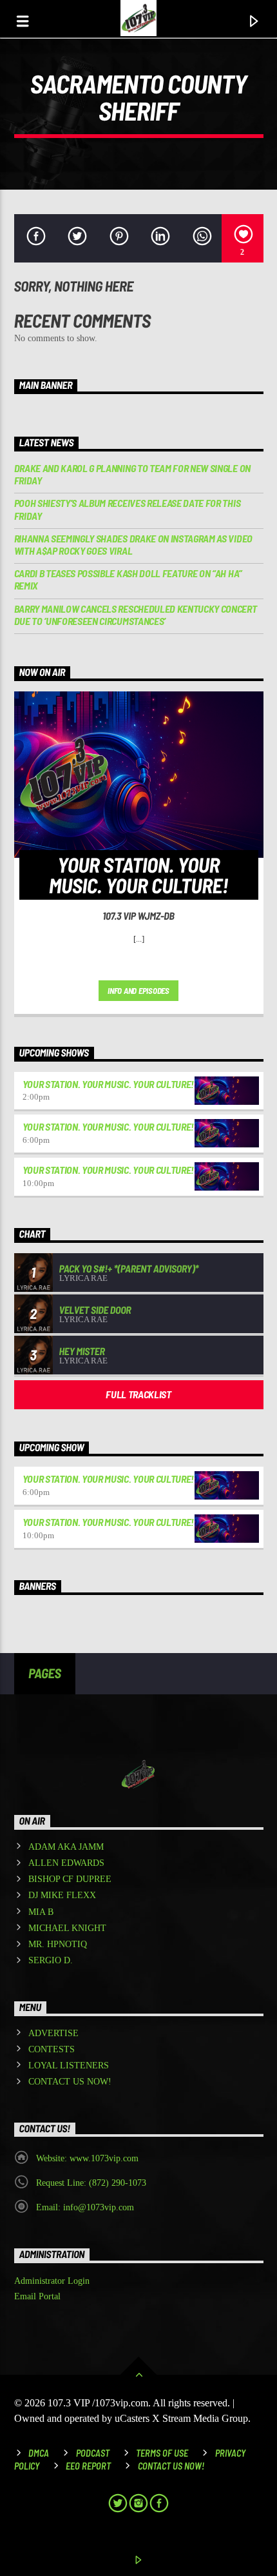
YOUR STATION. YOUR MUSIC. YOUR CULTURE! (109, 1084)
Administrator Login (52, 2281)
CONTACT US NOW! (70, 2082)
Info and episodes (138, 991)
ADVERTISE (53, 2033)
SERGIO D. (51, 1960)
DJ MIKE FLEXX (62, 1895)
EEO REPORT (88, 2466)
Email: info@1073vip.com (85, 2207)
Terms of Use (162, 2453)
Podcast (93, 2453)
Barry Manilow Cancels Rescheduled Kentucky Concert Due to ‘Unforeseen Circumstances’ (136, 615)
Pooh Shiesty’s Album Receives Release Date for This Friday (128, 509)
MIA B (41, 1912)
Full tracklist (138, 1394)
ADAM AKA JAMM (66, 1847)
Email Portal (37, 2296)
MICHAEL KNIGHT (67, 1928)
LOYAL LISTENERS (69, 2066)
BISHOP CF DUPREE (70, 1879)
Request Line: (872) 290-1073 (91, 2183)
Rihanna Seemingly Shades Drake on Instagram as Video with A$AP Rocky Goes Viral (133, 544)
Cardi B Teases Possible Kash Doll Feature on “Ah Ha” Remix (128, 579)
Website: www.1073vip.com (87, 2158)
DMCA (39, 2453)
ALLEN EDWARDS (66, 1863)
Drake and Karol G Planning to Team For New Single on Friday (132, 474)
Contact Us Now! (171, 2466)
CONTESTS (52, 2049)
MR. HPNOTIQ (58, 1944)
